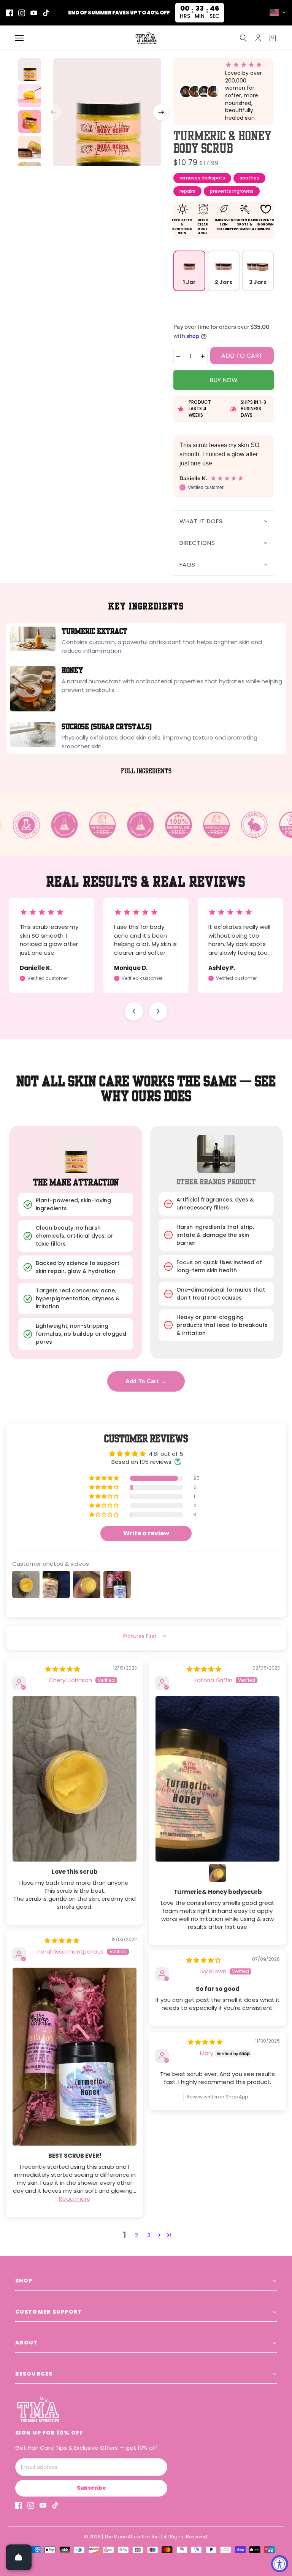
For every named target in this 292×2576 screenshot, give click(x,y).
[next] (161, 112)
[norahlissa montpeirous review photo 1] (75, 2057)
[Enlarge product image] (107, 112)
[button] (105, 1478)
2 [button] (136, 2235)
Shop (24, 2281)
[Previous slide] (134, 1011)
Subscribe (91, 2488)
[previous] (53, 112)
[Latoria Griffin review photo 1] (217, 1779)
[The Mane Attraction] (146, 38)
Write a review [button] (146, 1533)
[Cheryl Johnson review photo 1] (75, 1779)
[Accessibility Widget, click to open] (280, 2564)
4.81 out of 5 (166, 1454)
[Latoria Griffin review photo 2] (217, 1873)
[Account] (258, 38)
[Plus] (203, 356)
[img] (63, 1669)
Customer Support (49, 2312)
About (27, 2343)
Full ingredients (146, 771)
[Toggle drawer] (19, 38)
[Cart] (273, 38)
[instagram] (22, 13)
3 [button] (149, 2235)
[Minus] (178, 356)
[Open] (19, 2557)
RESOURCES (34, 2374)
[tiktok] (46, 13)
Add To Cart (146, 1381)
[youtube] (34, 13)
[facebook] (10, 13)
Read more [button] (75, 2199)
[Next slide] (158, 1011)
